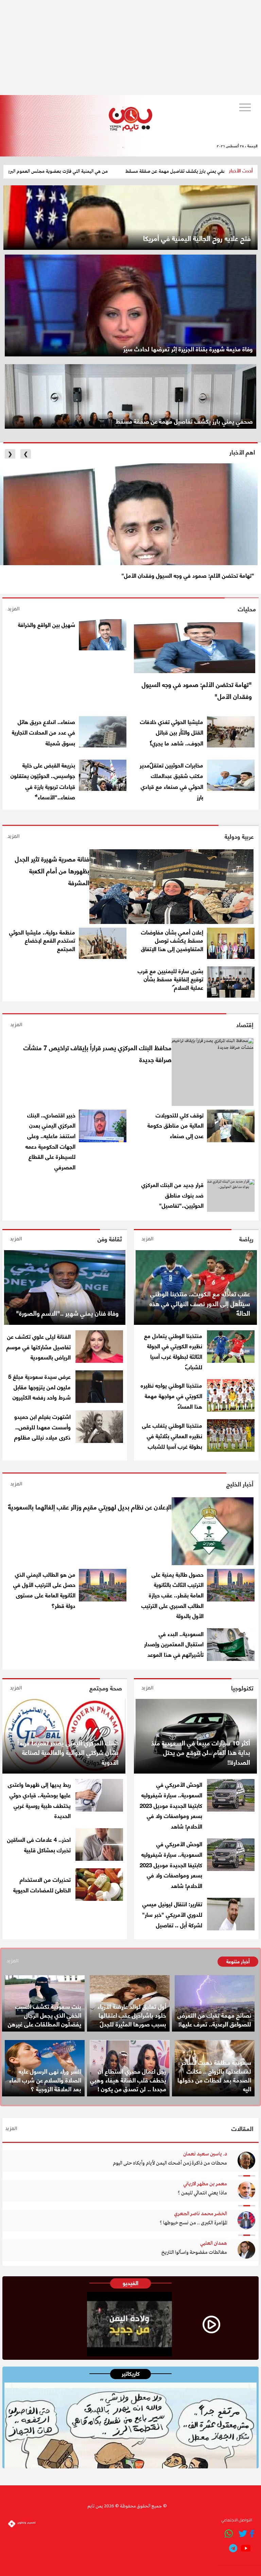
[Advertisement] (130, 48)
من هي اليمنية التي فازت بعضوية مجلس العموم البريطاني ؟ (105, 171)
